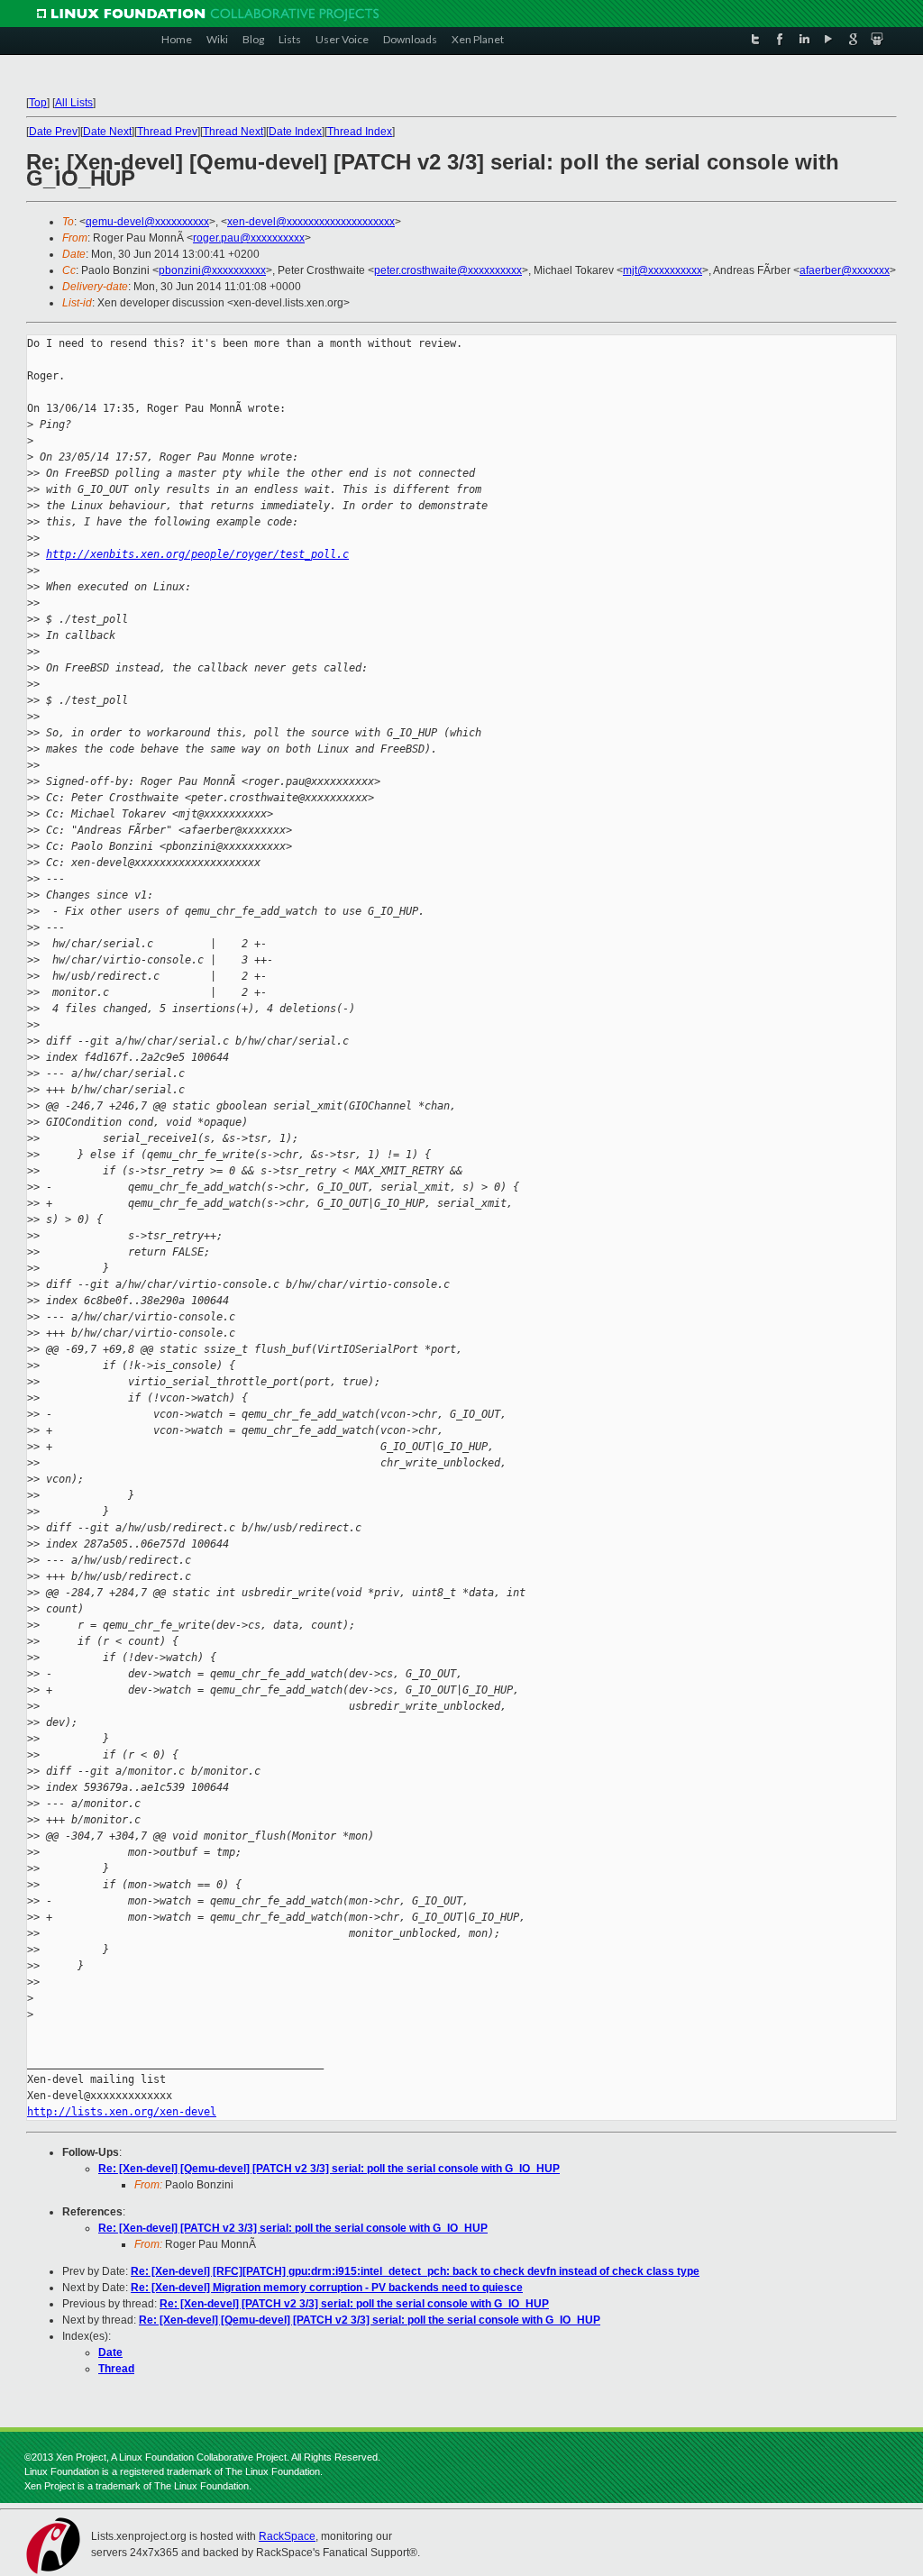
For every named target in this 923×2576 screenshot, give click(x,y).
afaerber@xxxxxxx (845, 270)
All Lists (74, 103)
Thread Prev (167, 132)
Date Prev (53, 132)
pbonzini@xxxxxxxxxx (212, 270)
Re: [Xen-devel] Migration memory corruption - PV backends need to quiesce (327, 2288)
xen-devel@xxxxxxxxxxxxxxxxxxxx (311, 222)
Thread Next (233, 132)
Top (38, 103)
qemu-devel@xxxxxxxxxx (147, 222)
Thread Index (360, 132)
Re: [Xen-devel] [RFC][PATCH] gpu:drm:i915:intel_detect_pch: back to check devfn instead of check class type (415, 2271)
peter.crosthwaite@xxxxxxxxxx (448, 270)
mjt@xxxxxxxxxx (663, 270)
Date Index (295, 132)
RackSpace (287, 2536)
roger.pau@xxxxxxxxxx (249, 238)
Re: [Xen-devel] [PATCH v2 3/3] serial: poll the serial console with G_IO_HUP (293, 2228)
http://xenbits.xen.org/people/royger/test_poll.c (197, 554)
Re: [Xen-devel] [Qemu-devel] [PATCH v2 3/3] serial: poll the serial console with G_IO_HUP (329, 2169)
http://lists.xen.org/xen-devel (122, 2112)
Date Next (107, 132)
